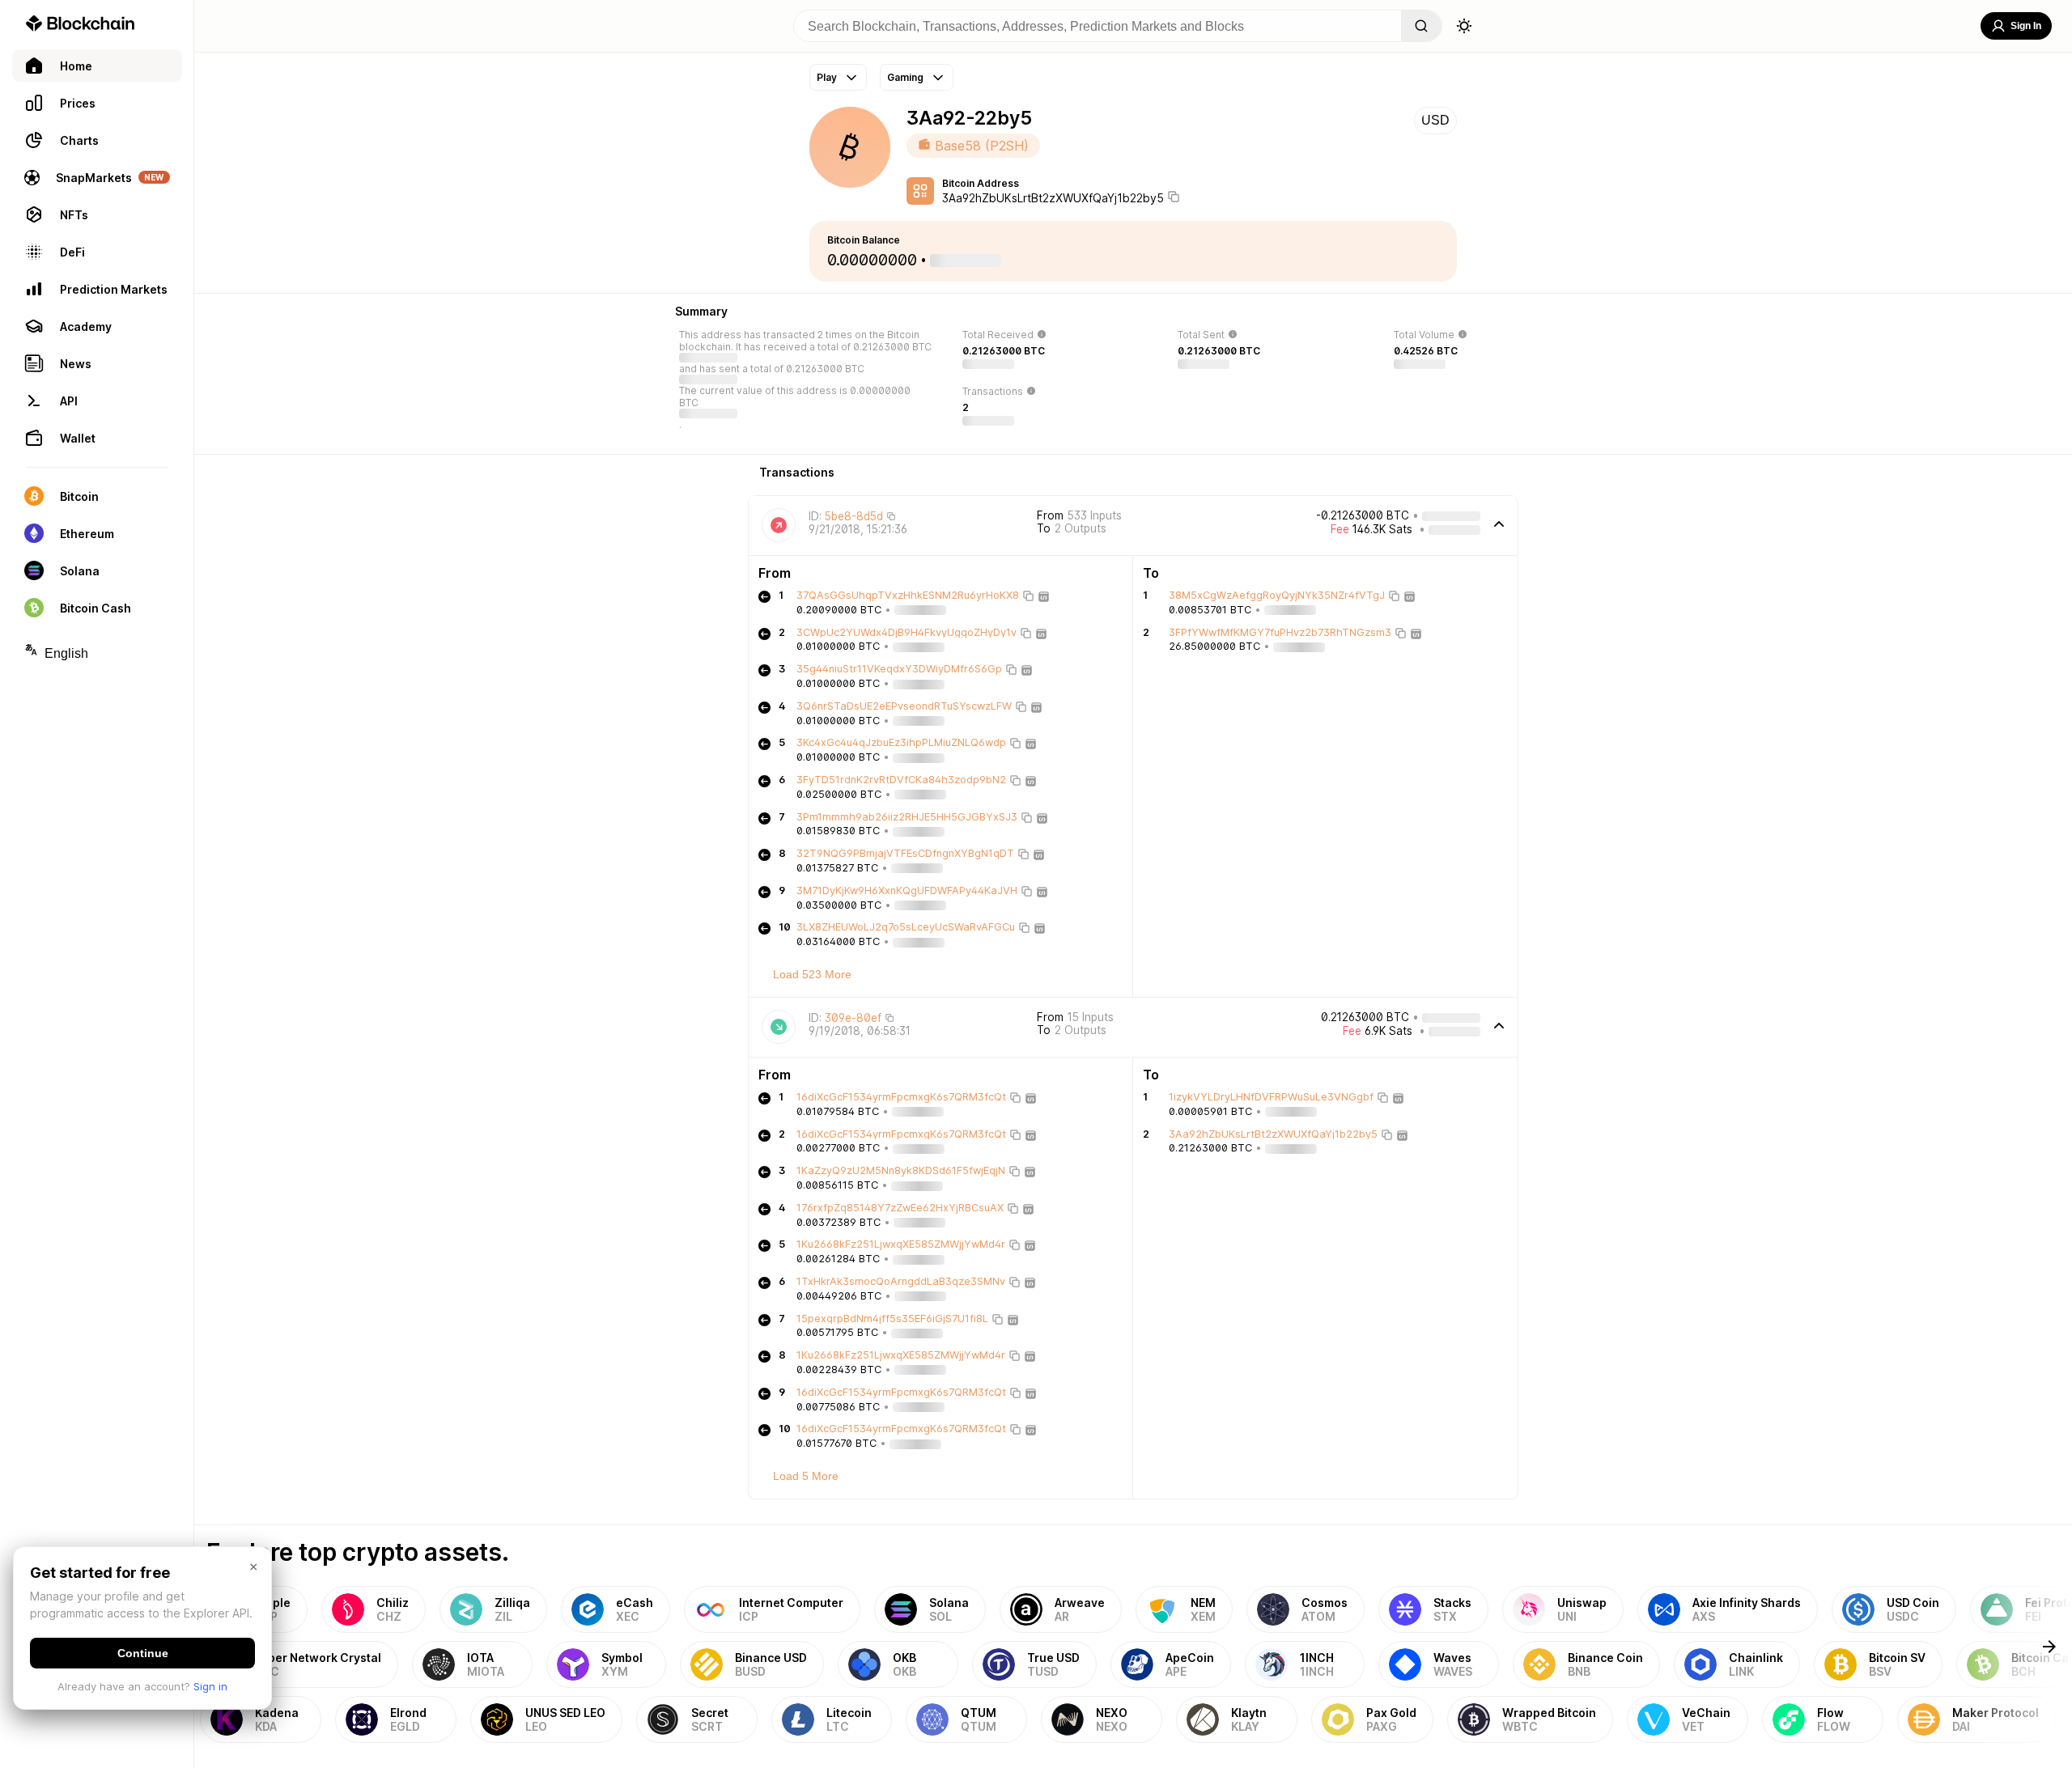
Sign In (2026, 26)
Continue (143, 1653)
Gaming (905, 77)
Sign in (210, 1686)
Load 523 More (812, 974)
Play (827, 77)
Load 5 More (806, 1476)
